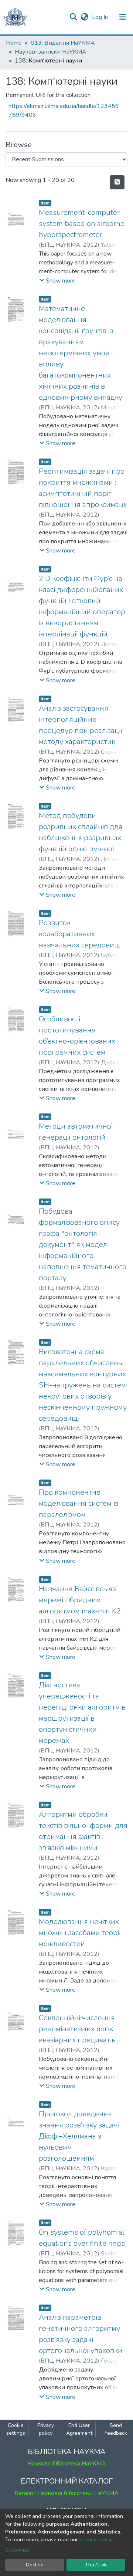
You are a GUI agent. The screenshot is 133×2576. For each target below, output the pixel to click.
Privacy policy (46, 2429)
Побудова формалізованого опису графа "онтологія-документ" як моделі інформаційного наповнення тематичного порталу (83, 1245)
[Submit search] (73, 17)
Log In (101, 17)
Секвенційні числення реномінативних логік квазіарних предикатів (77, 2029)
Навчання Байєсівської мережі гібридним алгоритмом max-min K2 (80, 1600)
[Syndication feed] (117, 182)
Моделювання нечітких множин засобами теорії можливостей (80, 1933)
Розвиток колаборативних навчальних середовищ (80, 934)
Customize (17, 2550)
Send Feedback (116, 2429)
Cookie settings (16, 2429)
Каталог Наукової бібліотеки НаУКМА (66, 2493)
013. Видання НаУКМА (63, 43)
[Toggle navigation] (123, 17)
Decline (35, 2565)
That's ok (96, 2565)
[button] (84, 17)
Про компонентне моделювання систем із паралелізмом (79, 1503)
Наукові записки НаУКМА (51, 52)
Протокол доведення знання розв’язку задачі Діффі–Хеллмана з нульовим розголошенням (79, 2136)
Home (14, 43)
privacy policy (95, 2540)
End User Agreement (79, 2429)
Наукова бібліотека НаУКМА (67, 2464)
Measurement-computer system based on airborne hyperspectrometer (82, 224)
